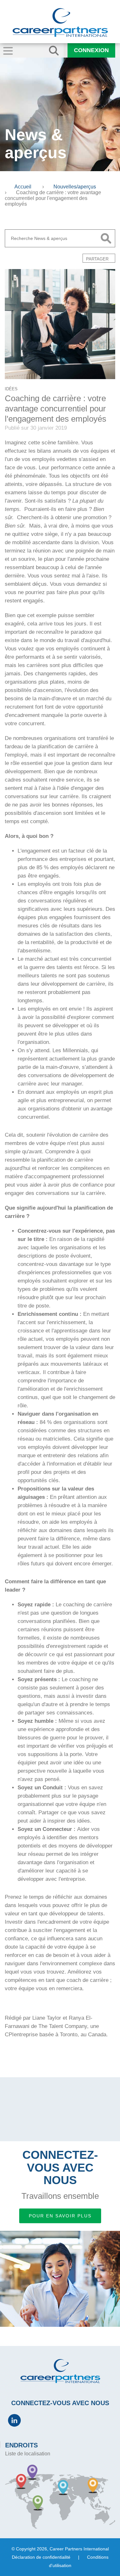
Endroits (21, 2445)
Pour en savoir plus (60, 2216)
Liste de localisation (28, 2454)
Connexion (91, 50)
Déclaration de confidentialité (41, 2557)
